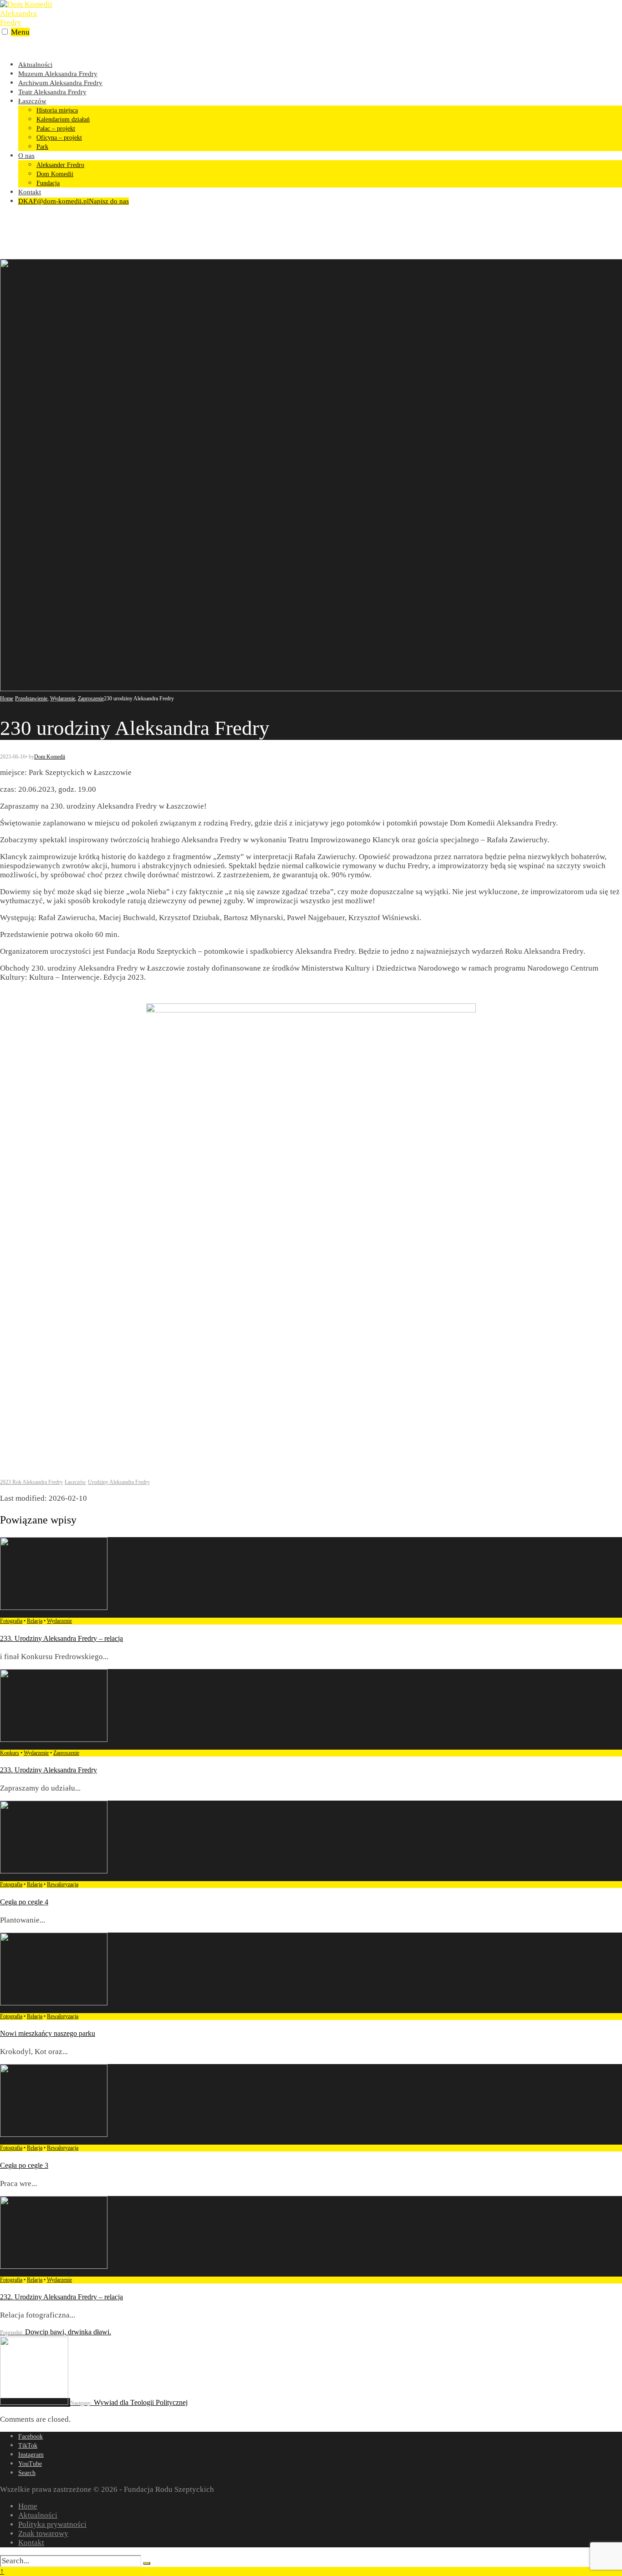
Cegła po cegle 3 (24, 2165)
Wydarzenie (63, 698)
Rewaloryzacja (63, 1884)
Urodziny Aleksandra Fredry (119, 1482)
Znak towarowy (43, 2533)
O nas (26, 156)
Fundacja (48, 183)
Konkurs (10, 1753)
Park (42, 147)
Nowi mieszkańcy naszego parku (48, 2033)
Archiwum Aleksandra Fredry (60, 83)
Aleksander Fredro (60, 165)
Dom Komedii (55, 174)
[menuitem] (320, 124)
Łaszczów (32, 101)
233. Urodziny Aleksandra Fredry (48, 1770)
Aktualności (35, 65)
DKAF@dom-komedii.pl (74, 201)
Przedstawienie (31, 698)
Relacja (35, 1621)
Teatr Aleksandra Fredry (52, 92)
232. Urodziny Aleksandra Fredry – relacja (61, 2297)
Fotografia (11, 1621)
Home (7, 698)
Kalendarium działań (63, 119)
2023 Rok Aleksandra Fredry (31, 1482)
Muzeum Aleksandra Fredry (58, 74)
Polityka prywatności (52, 2524)
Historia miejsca (57, 110)
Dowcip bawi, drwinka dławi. (56, 2332)
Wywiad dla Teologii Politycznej (129, 2402)
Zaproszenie (91, 698)
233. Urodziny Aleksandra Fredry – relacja (61, 1638)
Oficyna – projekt (59, 138)
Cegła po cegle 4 (24, 1902)
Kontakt (30, 192)
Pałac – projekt (56, 129)
